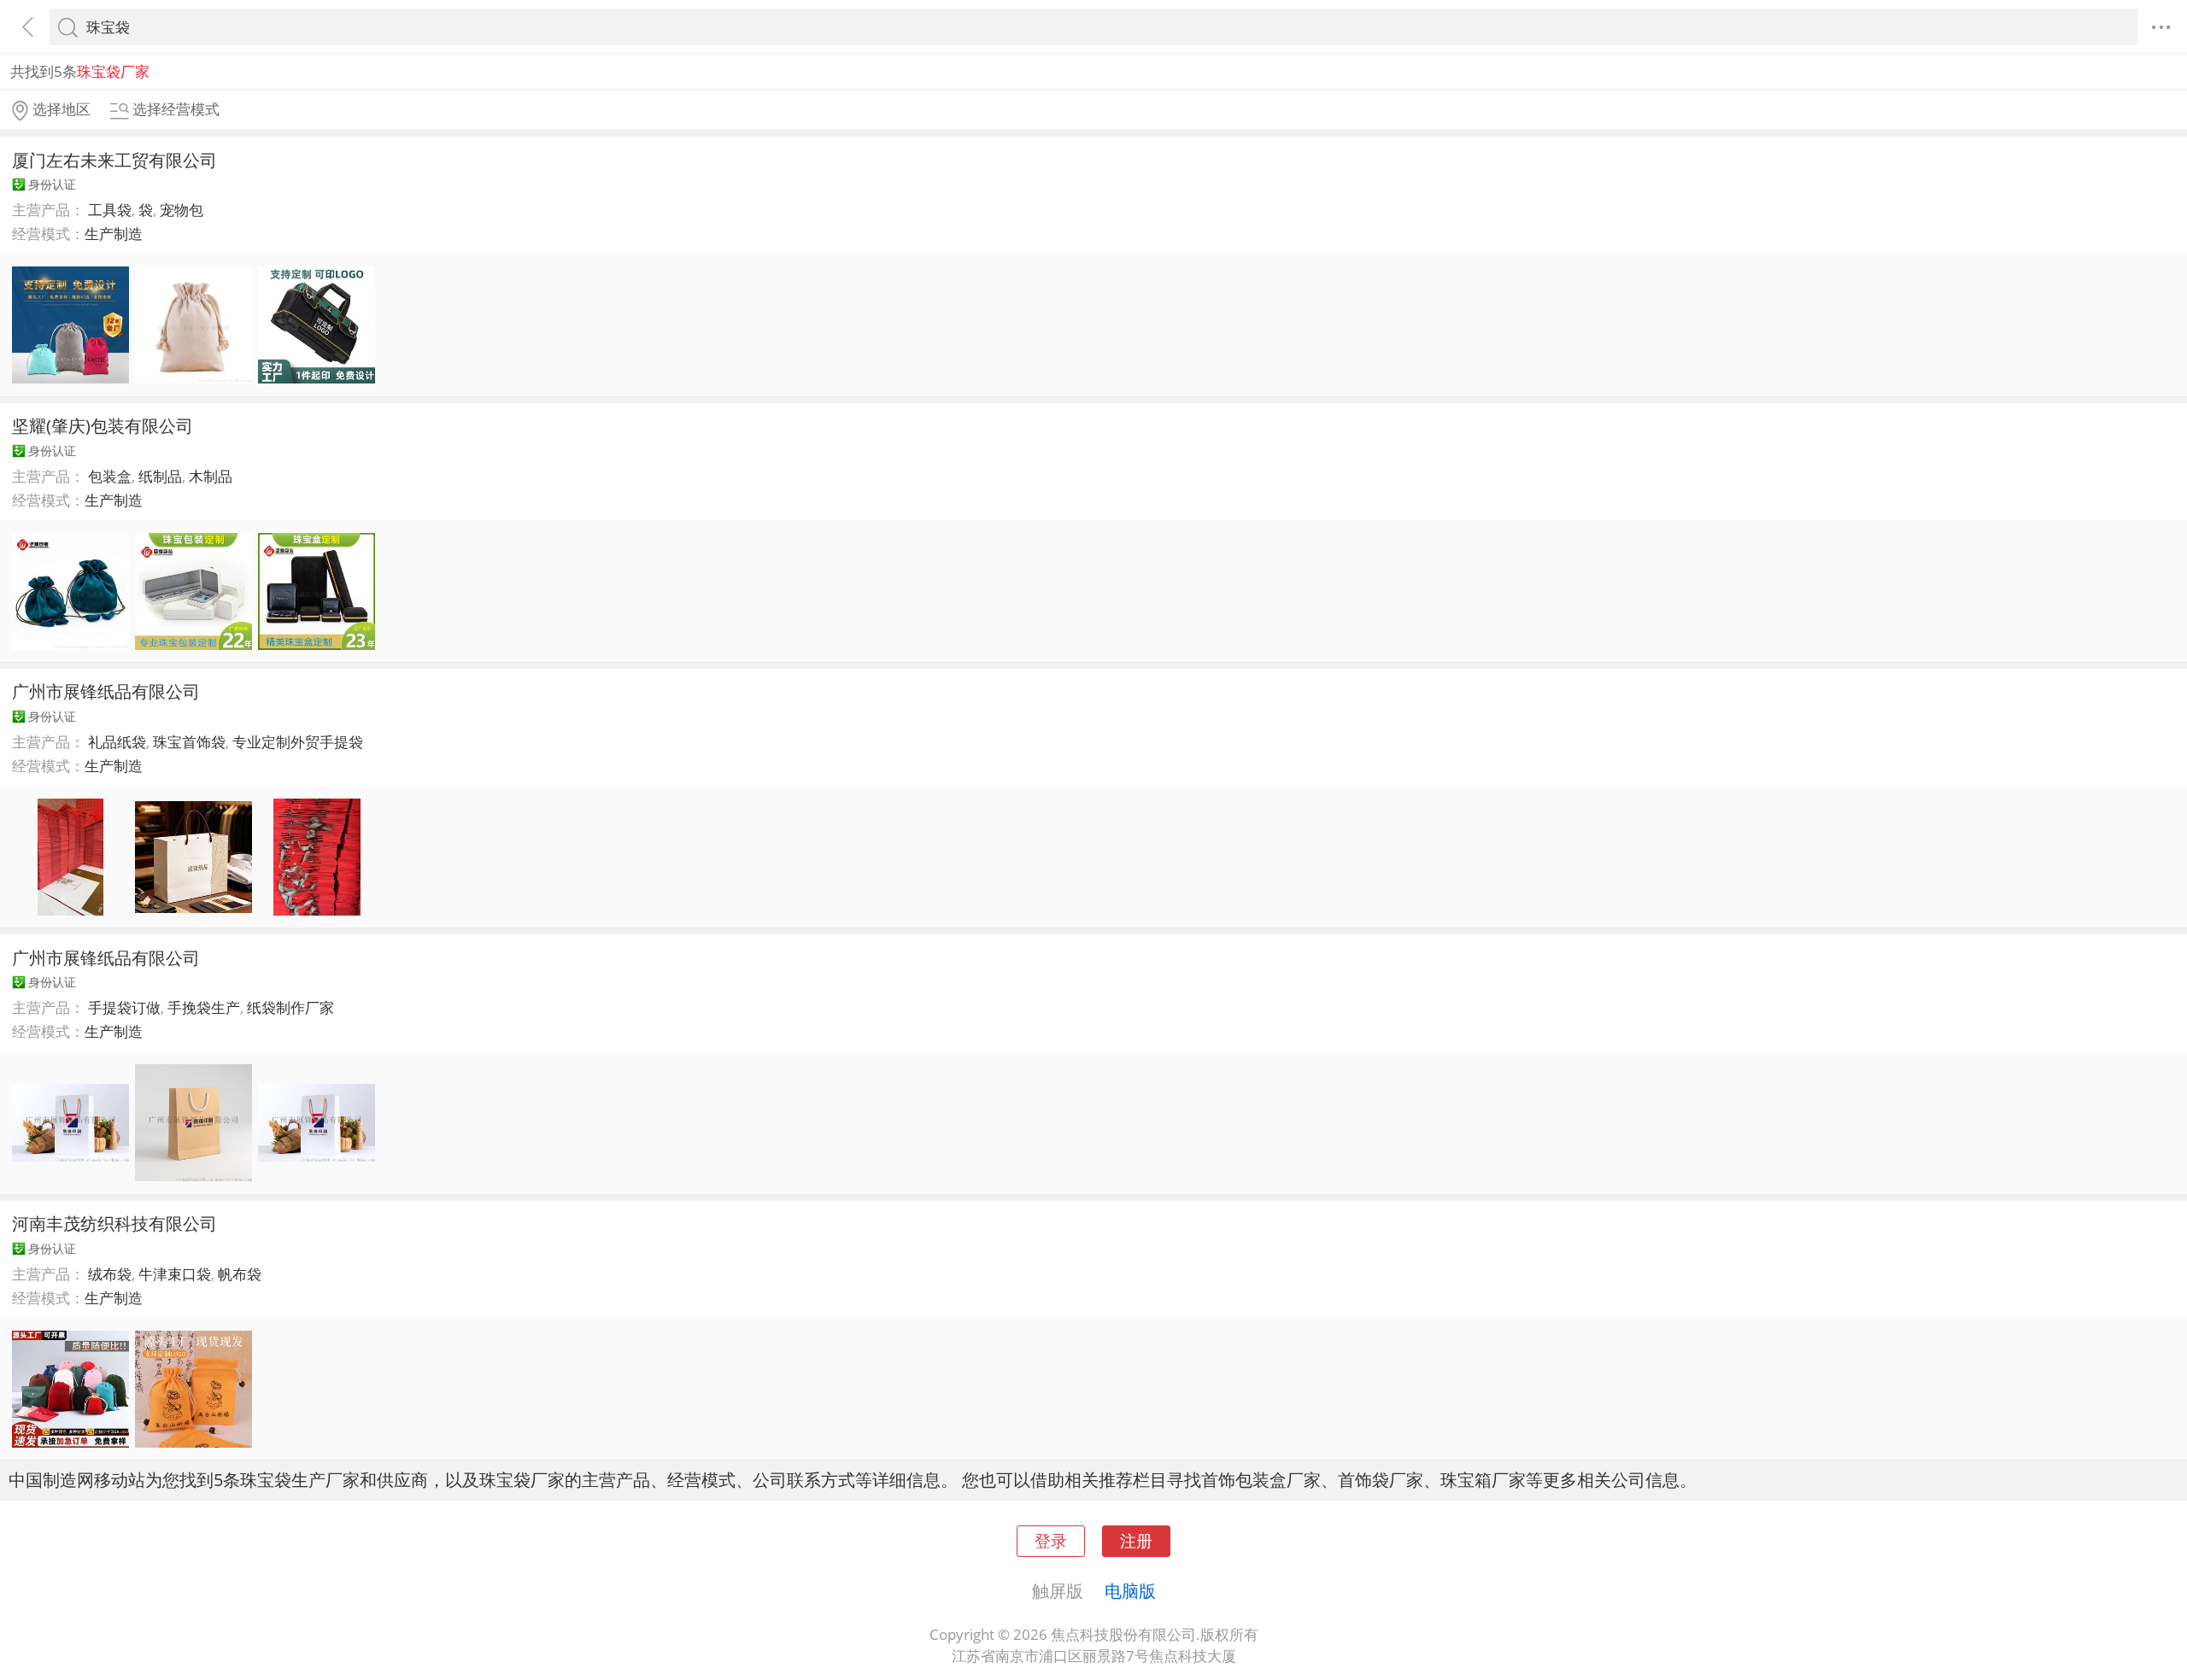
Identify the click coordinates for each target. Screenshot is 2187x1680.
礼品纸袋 (117, 742)
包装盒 (110, 476)
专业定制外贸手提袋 (298, 742)
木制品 (211, 476)
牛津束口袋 (175, 1274)
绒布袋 (110, 1274)
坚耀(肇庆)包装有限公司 (103, 425)
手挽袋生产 (204, 1007)
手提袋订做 (124, 1007)
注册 (1136, 1540)
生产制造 (114, 234)
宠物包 (182, 210)
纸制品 (160, 476)
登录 (1051, 1540)
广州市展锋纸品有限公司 (106, 691)
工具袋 (110, 210)
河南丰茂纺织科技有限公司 (114, 1223)
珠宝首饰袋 (189, 742)
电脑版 (1130, 1590)
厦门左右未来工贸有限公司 (114, 160)
